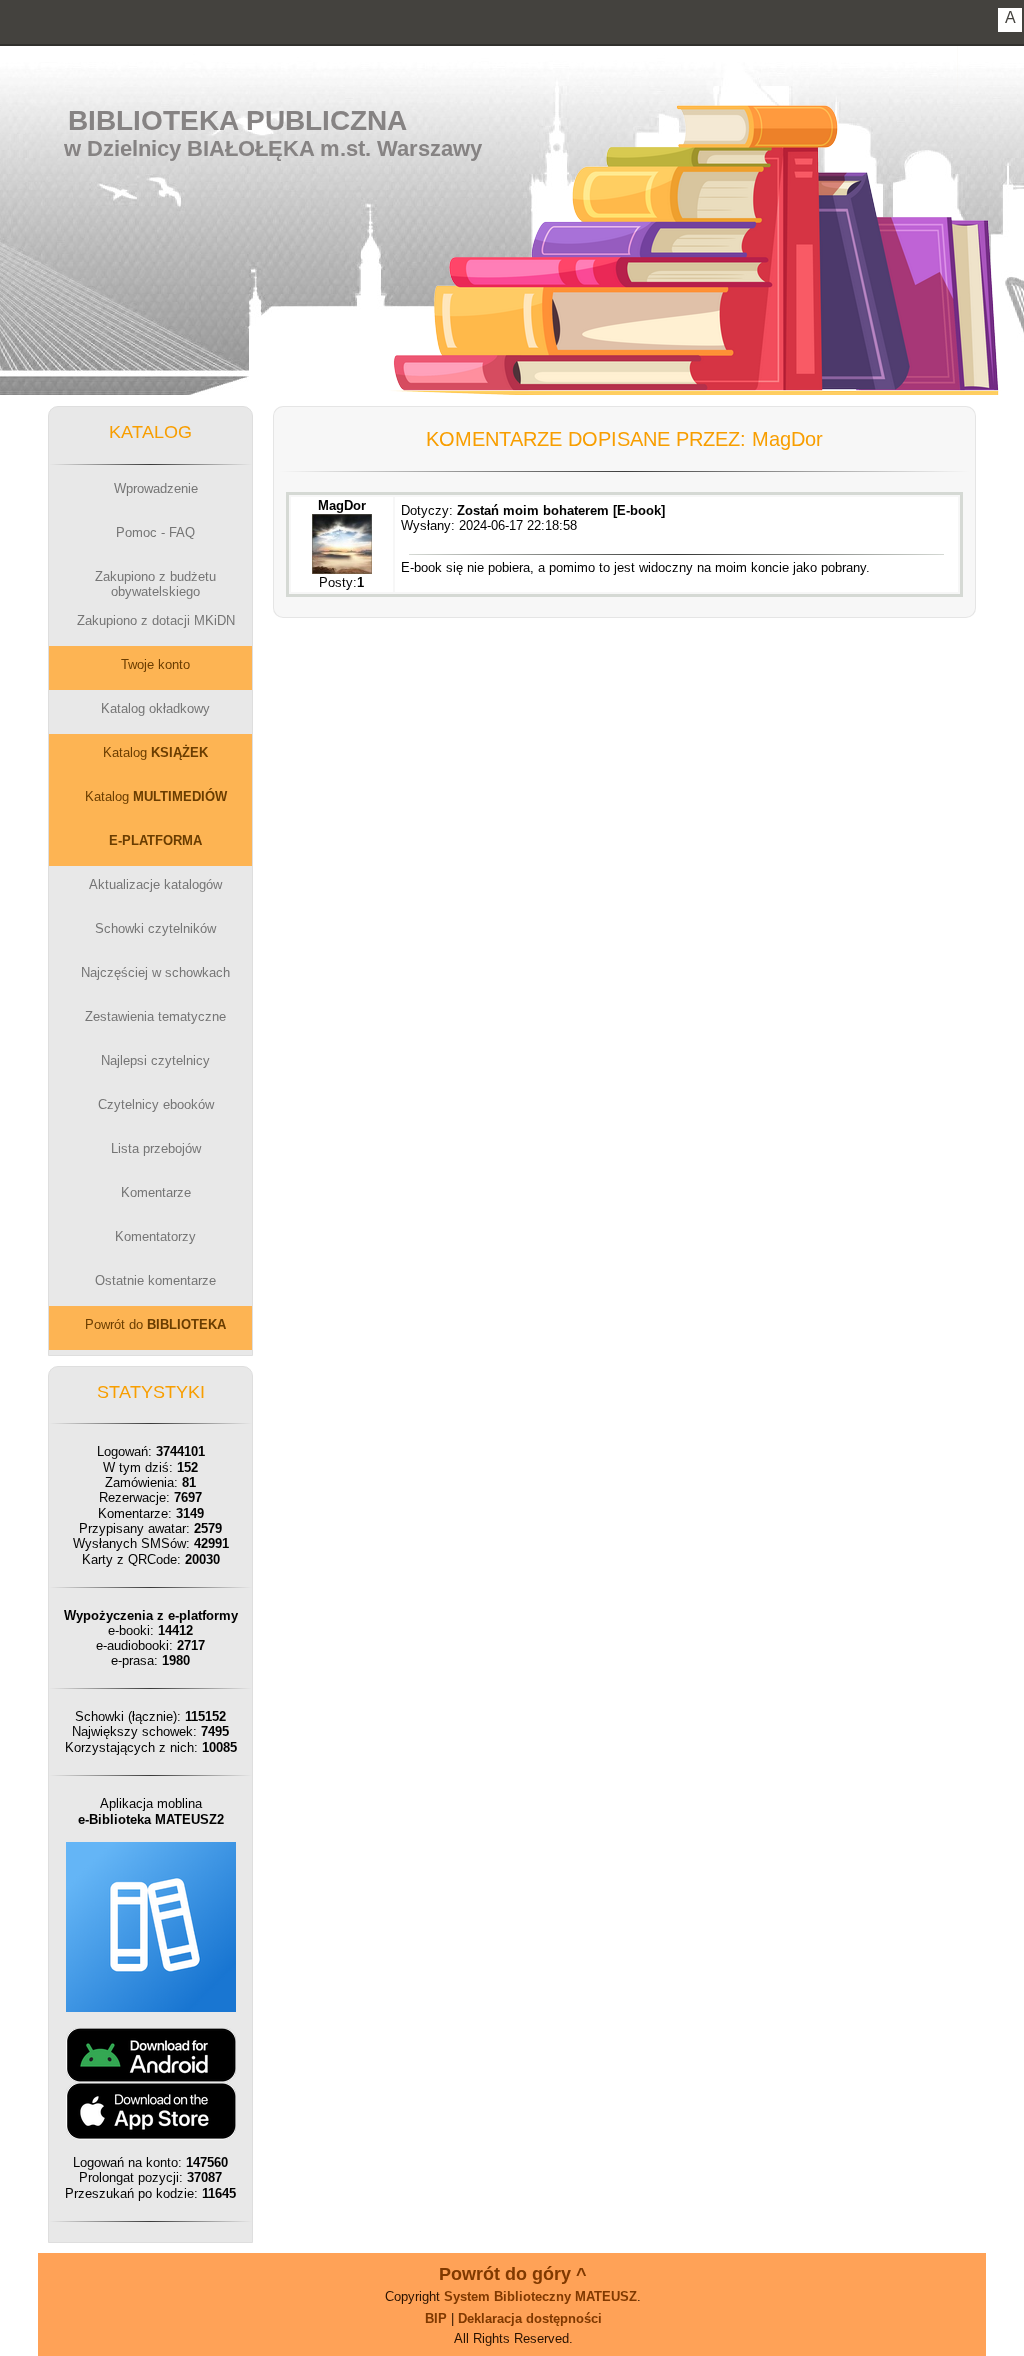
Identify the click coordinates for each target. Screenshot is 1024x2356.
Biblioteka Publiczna (237, 120)
